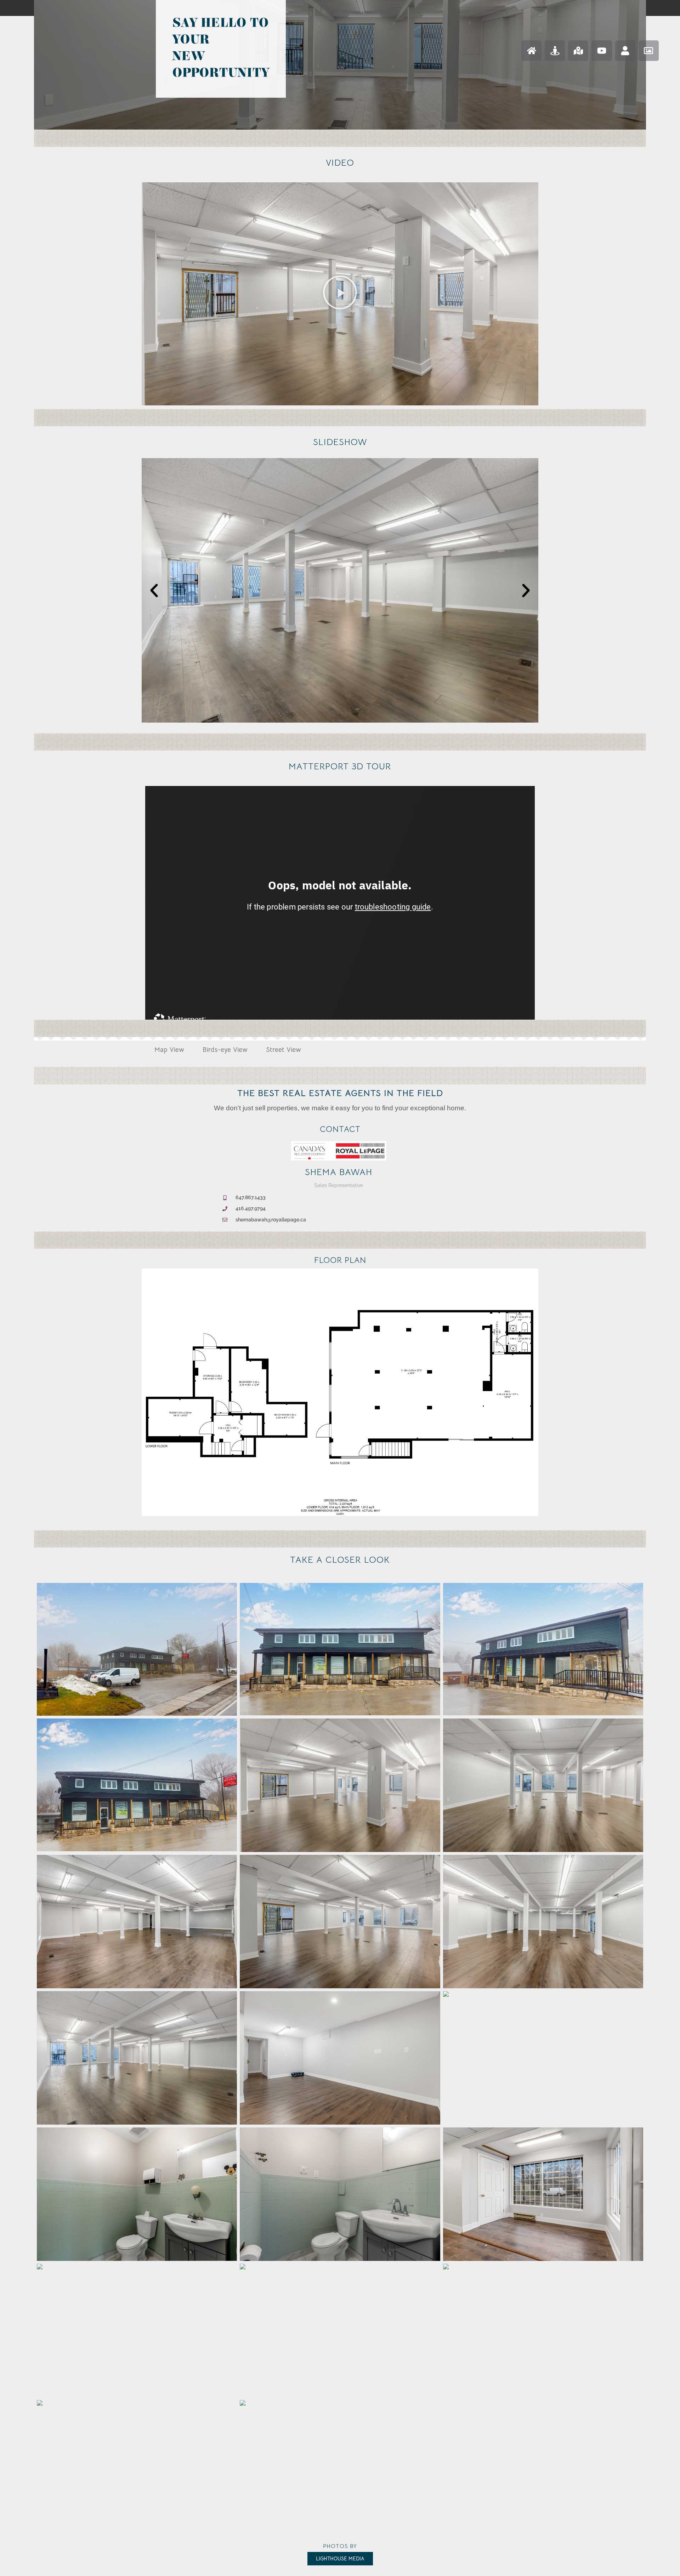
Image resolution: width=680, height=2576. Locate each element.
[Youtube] (602, 50)
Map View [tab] (169, 1050)
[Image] (649, 50)
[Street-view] (555, 50)
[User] (625, 50)
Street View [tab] (284, 1050)
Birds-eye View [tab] (225, 1050)
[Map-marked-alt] (578, 50)
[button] (340, 294)
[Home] (531, 50)
